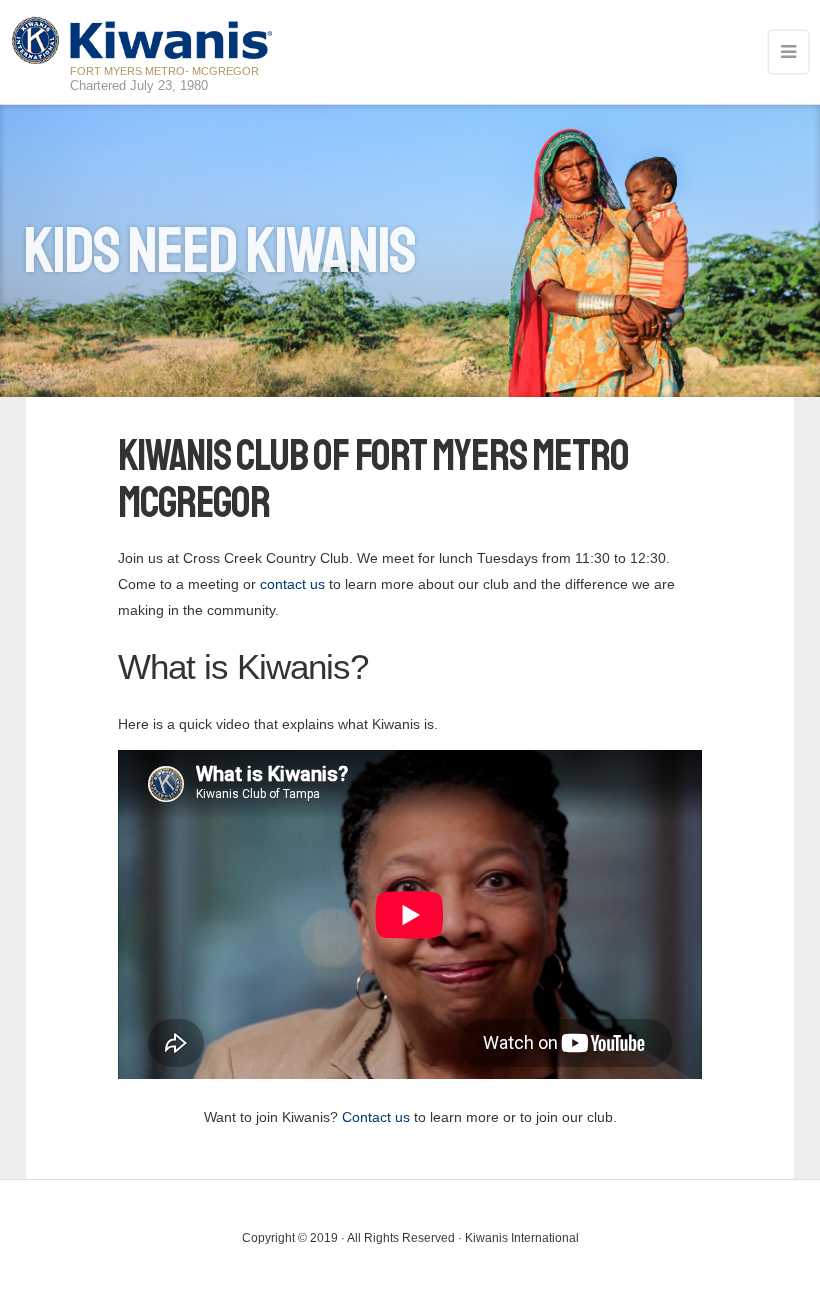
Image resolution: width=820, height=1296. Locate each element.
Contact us (376, 1117)
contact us (292, 584)
